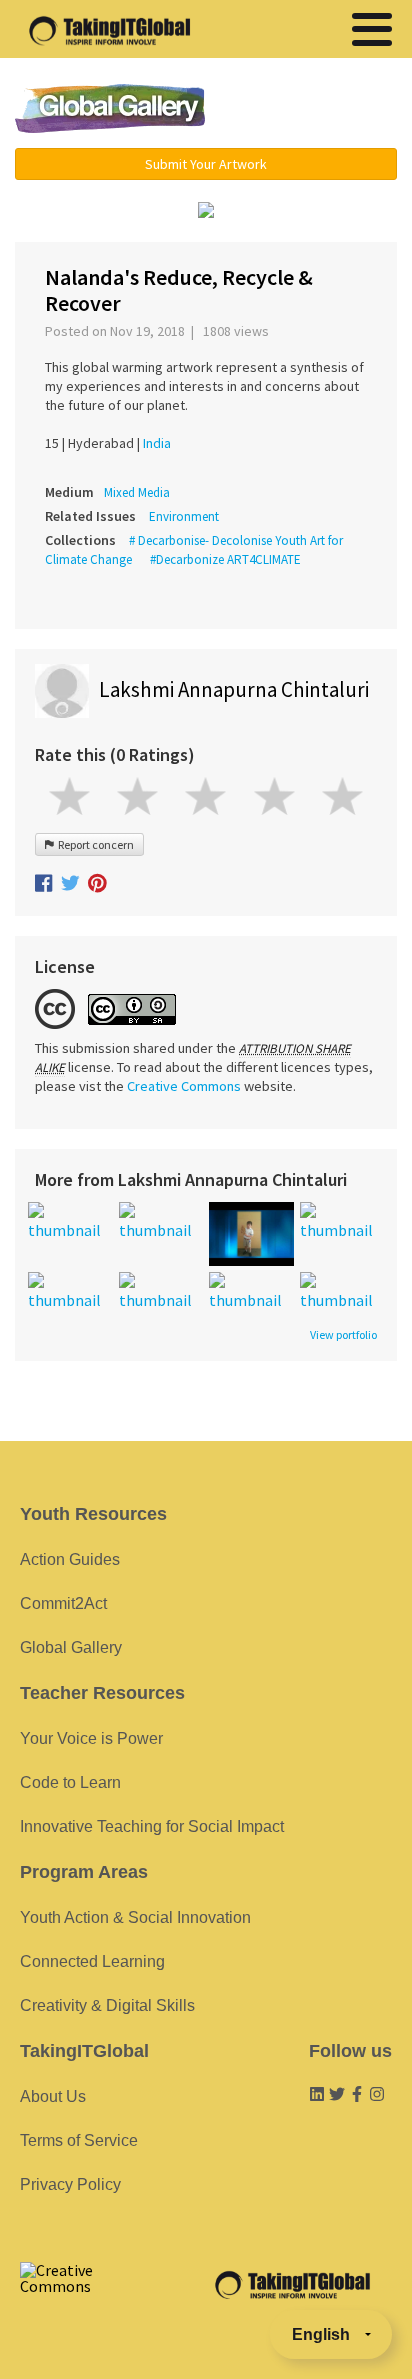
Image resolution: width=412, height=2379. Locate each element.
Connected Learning (92, 1961)
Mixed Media (137, 492)
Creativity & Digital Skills (107, 2005)
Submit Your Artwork (206, 164)
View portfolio (343, 1335)
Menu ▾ (315, 110)
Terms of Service (79, 2140)
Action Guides (70, 1559)
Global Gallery (110, 108)
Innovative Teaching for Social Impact (152, 1826)
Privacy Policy (70, 2184)
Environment (184, 516)
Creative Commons (184, 1086)
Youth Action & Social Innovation (135, 1917)
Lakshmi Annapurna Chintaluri (234, 689)
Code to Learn (70, 1782)
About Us (53, 2096)
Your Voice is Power (91, 1738)
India (157, 443)
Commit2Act (63, 1603)
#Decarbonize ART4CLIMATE (225, 559)
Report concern (94, 844)
